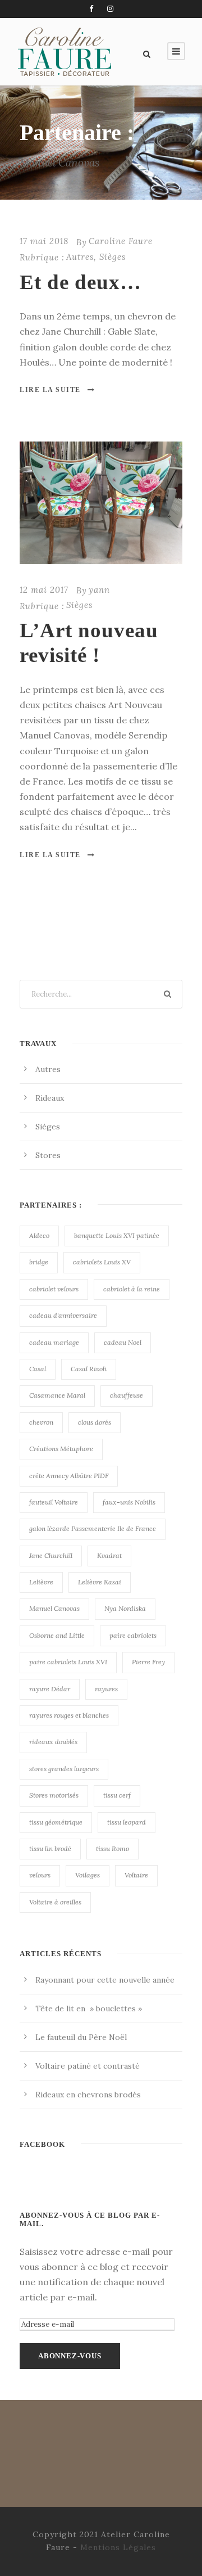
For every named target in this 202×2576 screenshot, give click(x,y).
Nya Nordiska (125, 1608)
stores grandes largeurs (64, 1769)
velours (40, 1875)
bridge (39, 1262)
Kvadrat (109, 1555)
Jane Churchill (51, 1555)
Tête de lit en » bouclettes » (89, 2008)
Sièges (113, 257)
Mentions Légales (118, 2547)
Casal (38, 1369)
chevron (41, 1422)
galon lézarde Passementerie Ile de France (93, 1528)
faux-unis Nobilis (129, 1502)
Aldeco (39, 1235)
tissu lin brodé (50, 1848)
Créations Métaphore (61, 1449)
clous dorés (95, 1422)
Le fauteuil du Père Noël (81, 2037)
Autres (80, 257)
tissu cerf (117, 1795)
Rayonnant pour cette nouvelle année (105, 1980)
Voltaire (136, 1875)
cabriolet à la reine (132, 1289)
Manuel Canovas (54, 1608)
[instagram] (110, 9)
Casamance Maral (57, 1395)
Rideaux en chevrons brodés (88, 2095)
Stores (48, 1155)
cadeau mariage (54, 1342)
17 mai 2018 (44, 241)
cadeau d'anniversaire (63, 1315)
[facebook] (91, 9)
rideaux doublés (53, 1742)
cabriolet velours (54, 1289)
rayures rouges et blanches (69, 1715)
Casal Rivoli (89, 1369)
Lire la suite (50, 390)
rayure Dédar (50, 1689)
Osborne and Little (57, 1635)
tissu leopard (127, 1822)
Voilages (88, 1875)
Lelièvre (41, 1582)
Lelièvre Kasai (100, 1582)
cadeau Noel (123, 1342)
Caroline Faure (121, 241)
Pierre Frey (148, 1662)
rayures (106, 1689)
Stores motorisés (54, 1795)
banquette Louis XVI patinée (117, 1235)
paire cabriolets (133, 1635)
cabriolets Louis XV (102, 1262)
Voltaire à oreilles (55, 1902)
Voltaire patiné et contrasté (88, 2066)
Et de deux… (81, 282)
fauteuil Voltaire (54, 1502)
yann (99, 590)
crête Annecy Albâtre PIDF (69, 1476)
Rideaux (50, 1098)
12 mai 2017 (44, 590)
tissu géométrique (56, 1822)
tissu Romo (113, 1848)
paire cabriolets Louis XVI (68, 1662)
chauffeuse (127, 1395)
